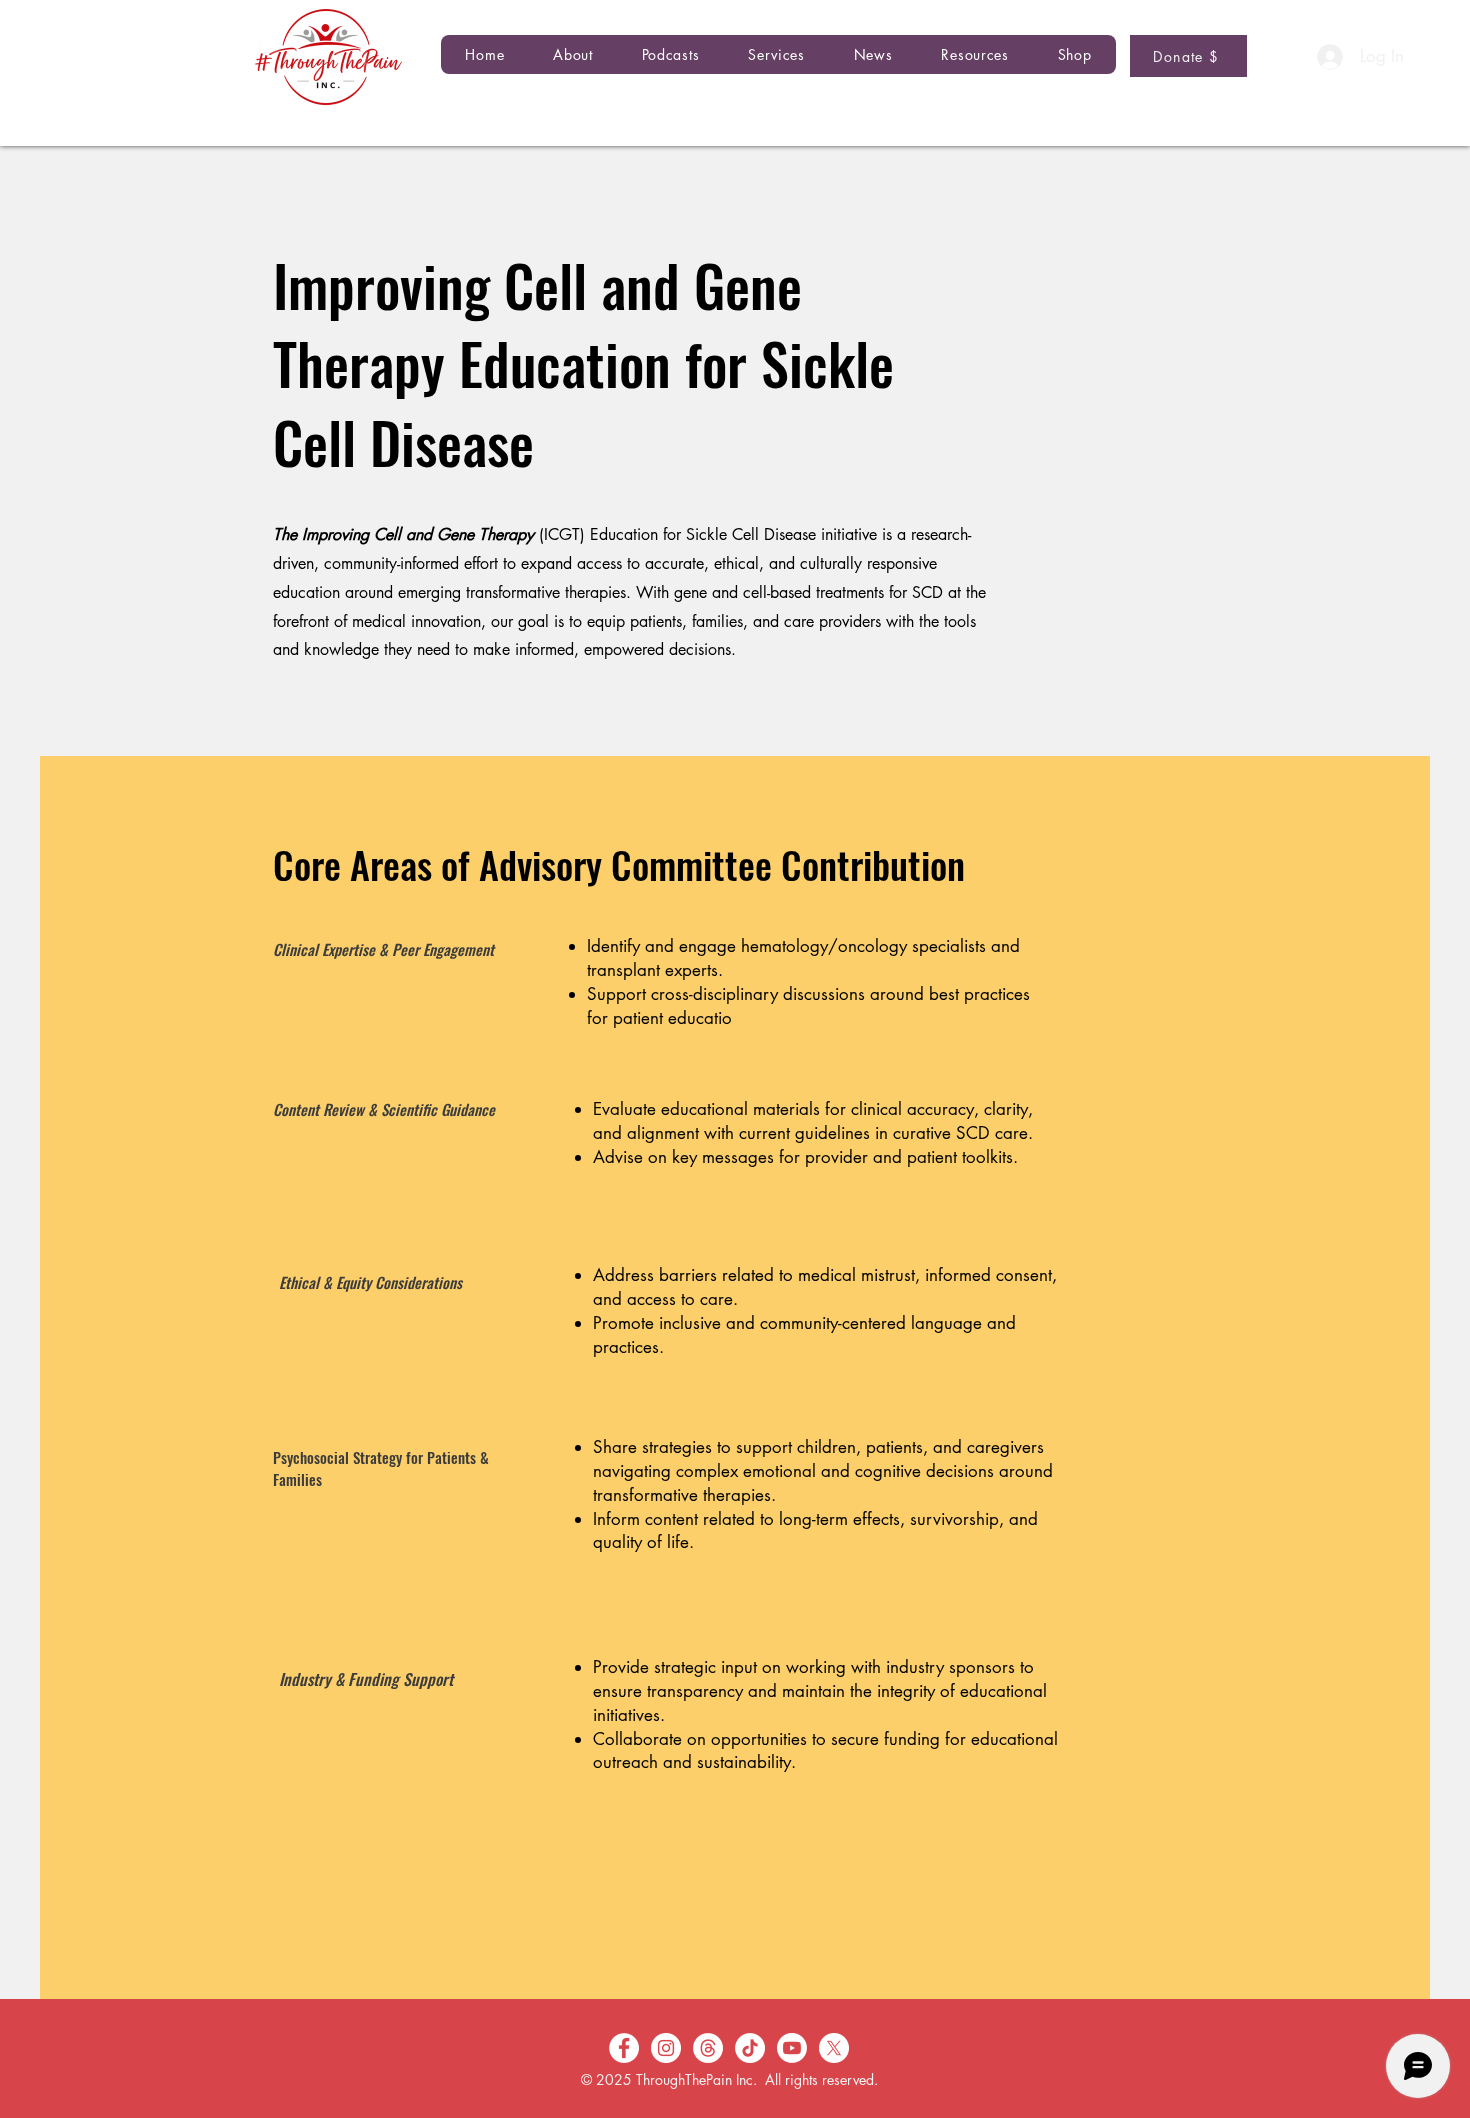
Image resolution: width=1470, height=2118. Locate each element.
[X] (834, 2048)
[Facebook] (624, 2048)
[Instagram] (666, 2048)
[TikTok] (750, 2048)
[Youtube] (792, 2048)
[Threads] (708, 2048)
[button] (670, 54)
